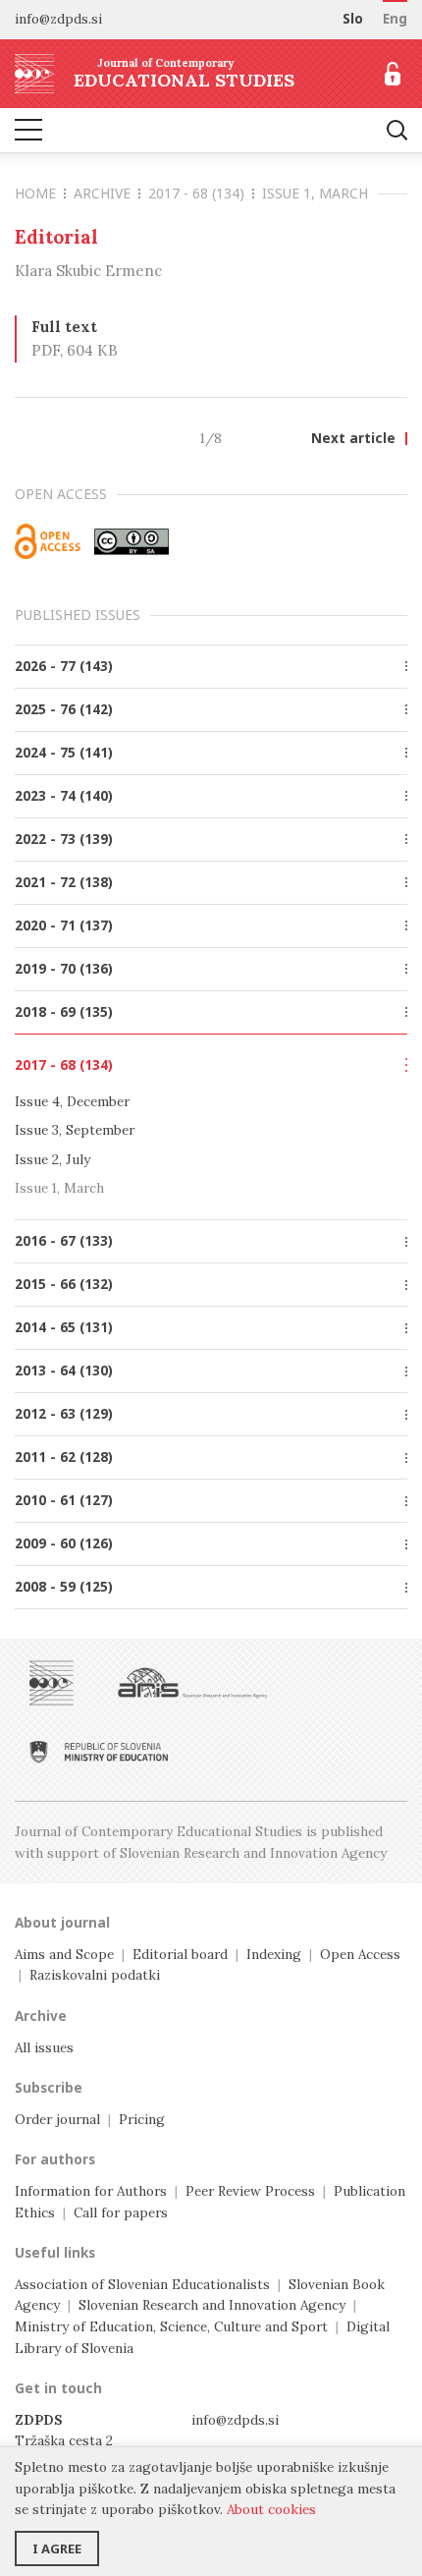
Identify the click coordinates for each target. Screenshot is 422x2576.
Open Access (360, 1954)
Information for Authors (91, 2191)
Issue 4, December (72, 1101)
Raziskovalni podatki (95, 1975)
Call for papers (121, 2212)
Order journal (57, 2119)
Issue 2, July (53, 1159)
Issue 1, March (315, 193)
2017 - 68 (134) (196, 193)
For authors (55, 2159)
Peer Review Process (250, 2191)
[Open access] (48, 541)
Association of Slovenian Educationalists (142, 2284)
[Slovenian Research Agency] (192, 1683)
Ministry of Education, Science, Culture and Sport (171, 2326)
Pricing (142, 2119)
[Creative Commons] (132, 541)
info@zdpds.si (235, 2420)
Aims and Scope (64, 1954)
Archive (102, 193)
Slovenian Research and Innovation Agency (212, 2305)
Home (35, 193)
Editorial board (180, 1954)
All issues (44, 2047)
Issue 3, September (75, 1130)
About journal (62, 1923)
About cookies (271, 2509)
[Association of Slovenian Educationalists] (52, 1683)
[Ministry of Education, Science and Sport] (99, 1752)
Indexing (274, 1954)
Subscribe (49, 2088)
